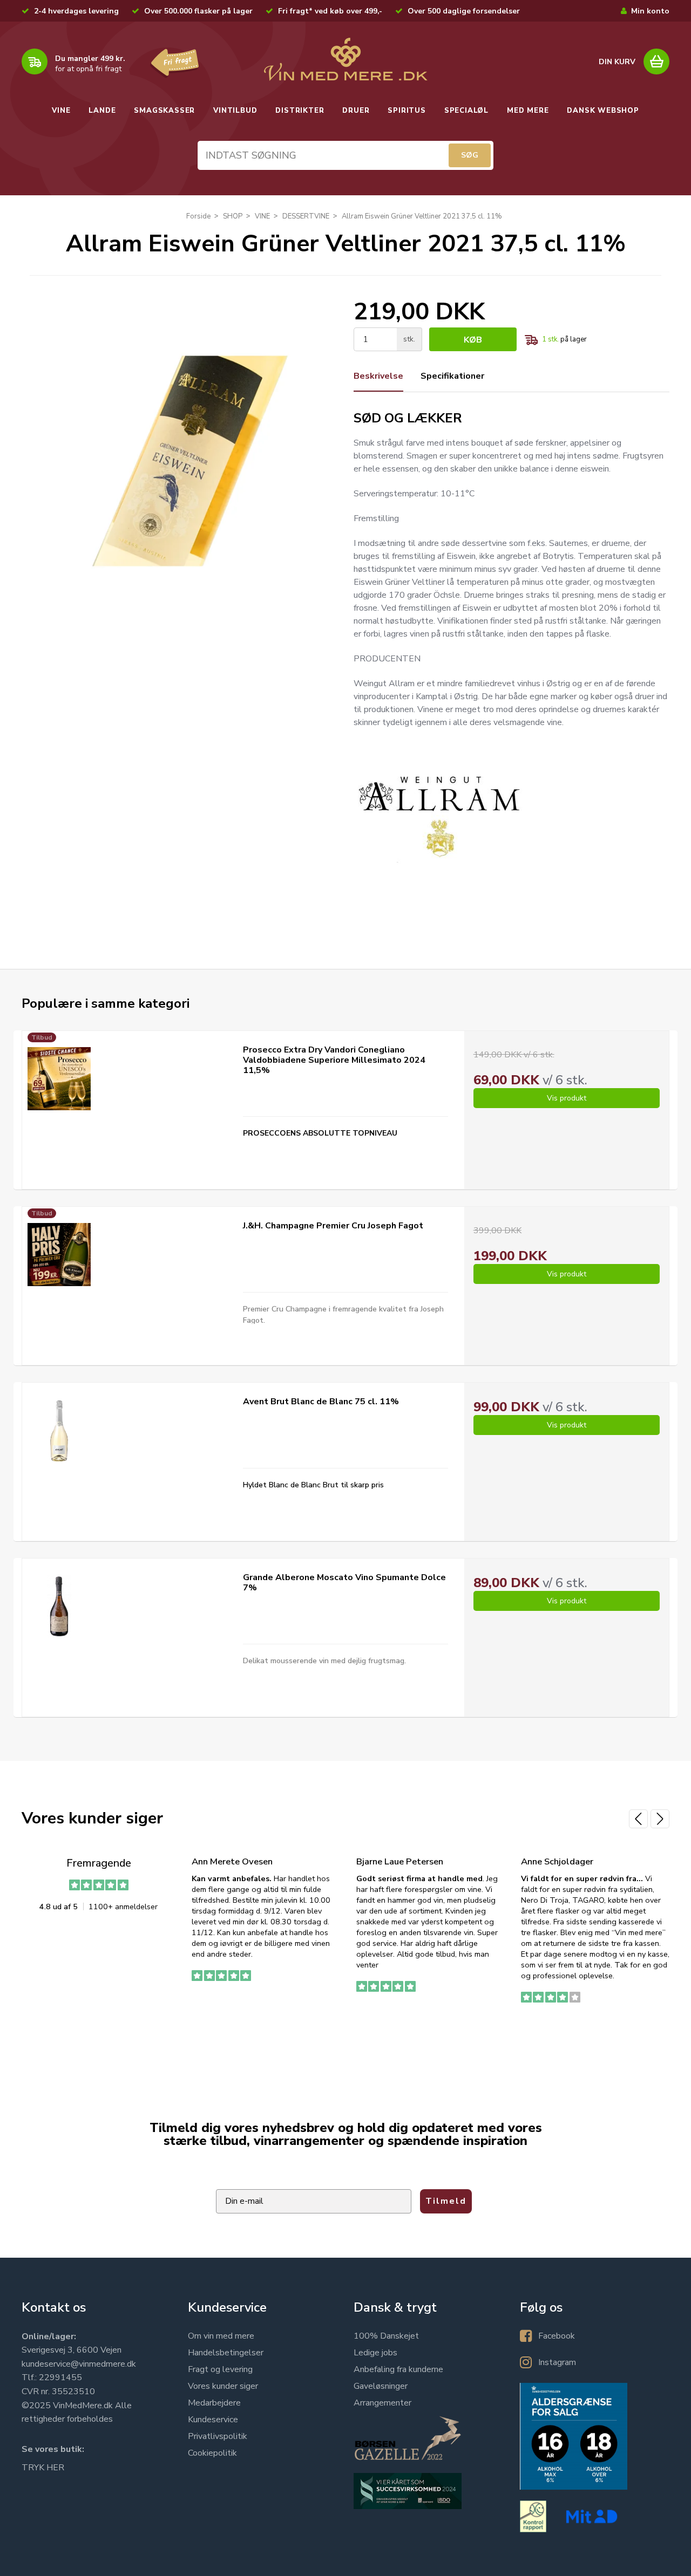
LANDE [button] (102, 111)
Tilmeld (446, 2201)
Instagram (557, 2362)
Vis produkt (567, 1098)
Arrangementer (382, 2403)
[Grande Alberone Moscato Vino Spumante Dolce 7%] (59, 1606)
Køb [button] (473, 340)
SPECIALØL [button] (466, 111)
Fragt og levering (220, 2369)
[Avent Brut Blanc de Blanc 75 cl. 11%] (59, 1430)
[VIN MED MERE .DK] (345, 59)
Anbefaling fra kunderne (398, 2369)
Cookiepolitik (212, 2453)
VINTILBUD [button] (235, 111)
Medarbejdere (214, 2403)
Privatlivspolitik (218, 2436)
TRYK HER (43, 2468)
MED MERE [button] (528, 111)
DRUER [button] (356, 111)
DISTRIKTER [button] (300, 111)
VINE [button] (61, 111)
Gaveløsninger (381, 2386)
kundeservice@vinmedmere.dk (79, 2364)
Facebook (557, 2336)
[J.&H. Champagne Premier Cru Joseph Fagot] (59, 1255)
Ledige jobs (375, 2353)
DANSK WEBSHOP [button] (603, 111)
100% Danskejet (386, 2336)
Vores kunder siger (223, 2386)
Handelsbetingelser (226, 2353)
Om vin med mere (221, 2336)
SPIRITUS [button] (407, 111)
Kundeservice (213, 2420)
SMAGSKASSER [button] (164, 111)
